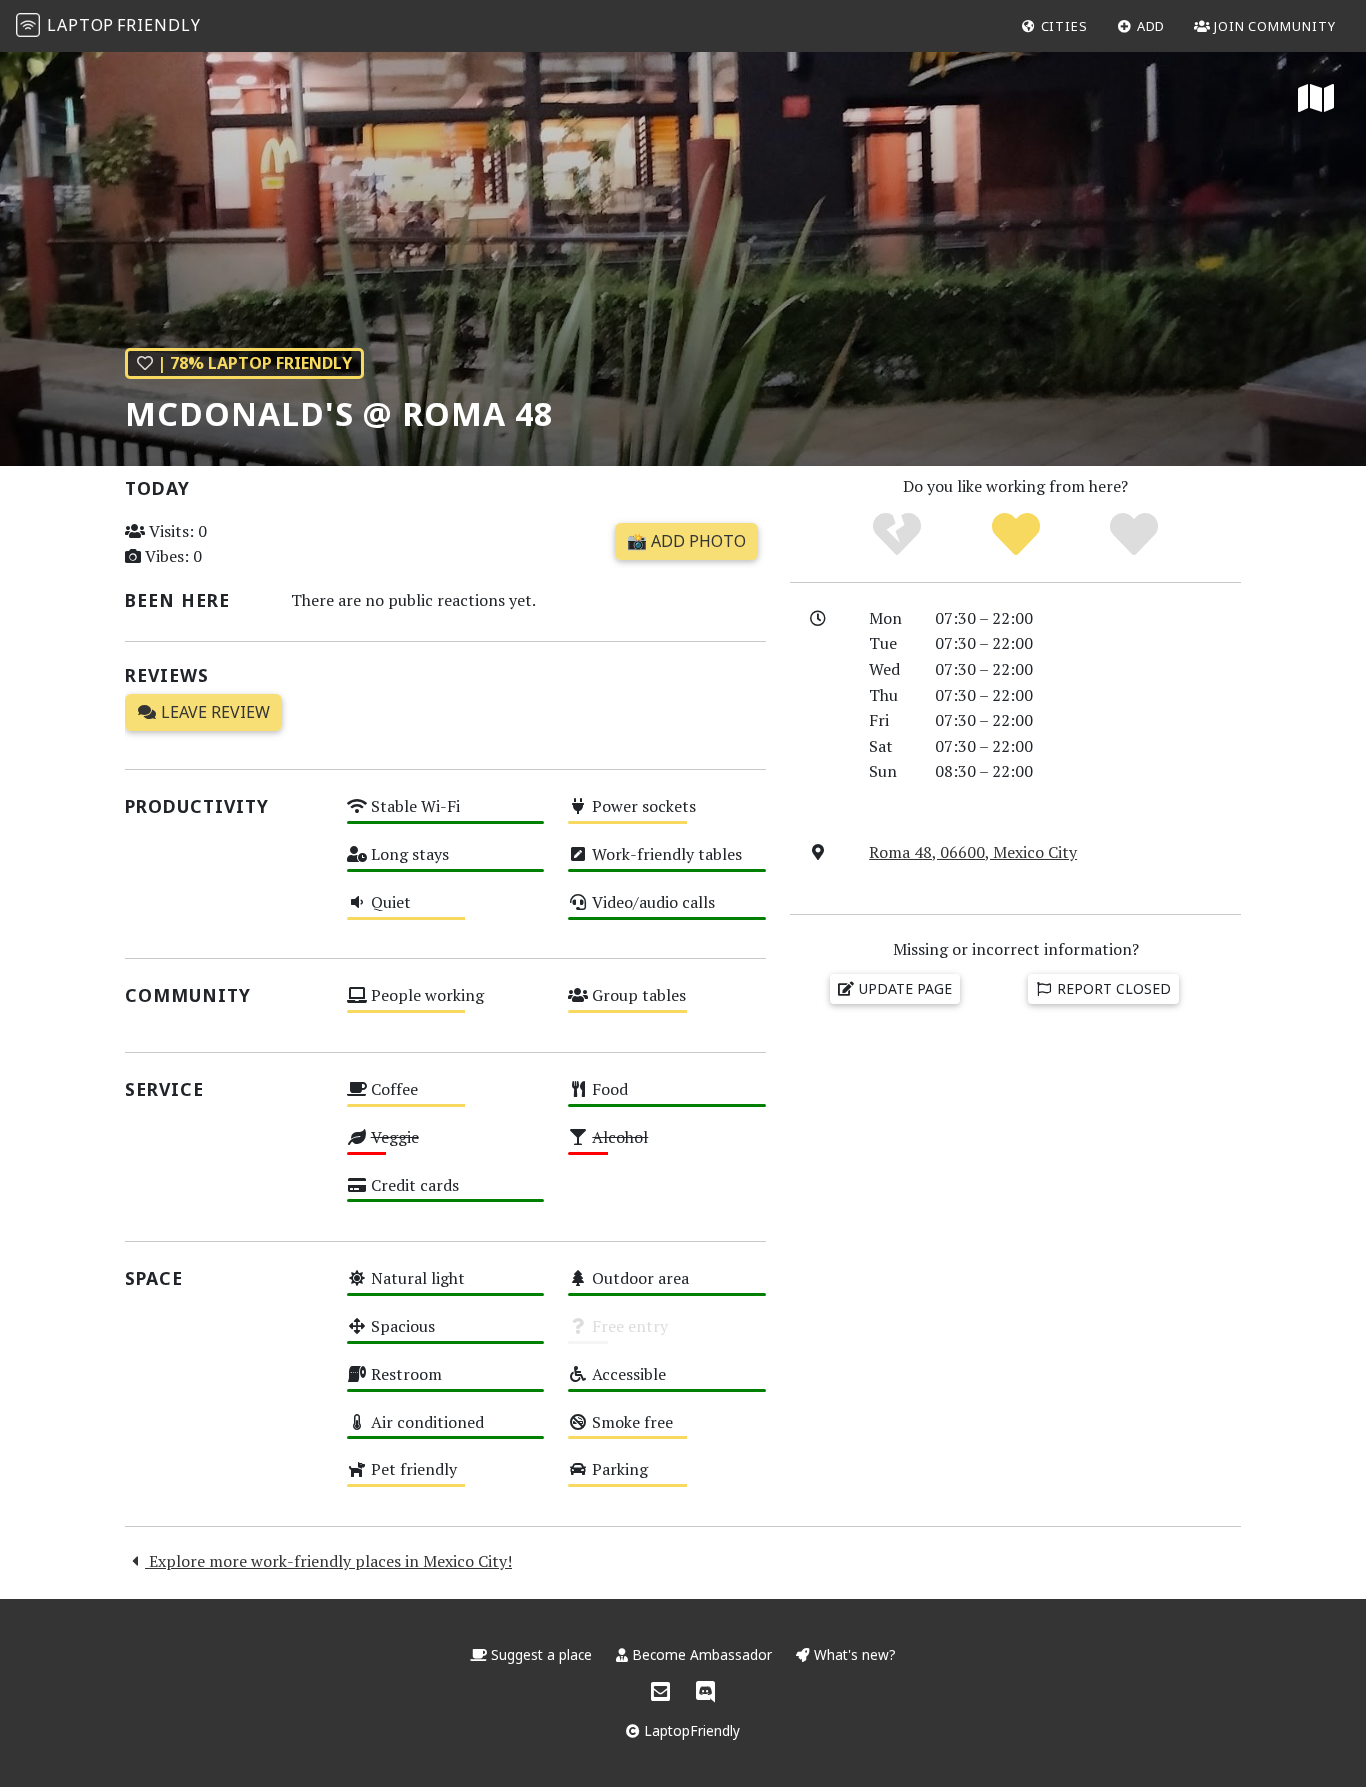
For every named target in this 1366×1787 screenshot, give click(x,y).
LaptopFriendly (690, 1730)
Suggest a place (541, 1654)
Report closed (1112, 988)
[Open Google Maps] (1316, 100)
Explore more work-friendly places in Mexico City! (328, 1561)
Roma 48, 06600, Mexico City (973, 852)
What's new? (853, 1654)
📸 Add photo (686, 541)
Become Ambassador (702, 1654)
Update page (903, 988)
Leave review (213, 712)
